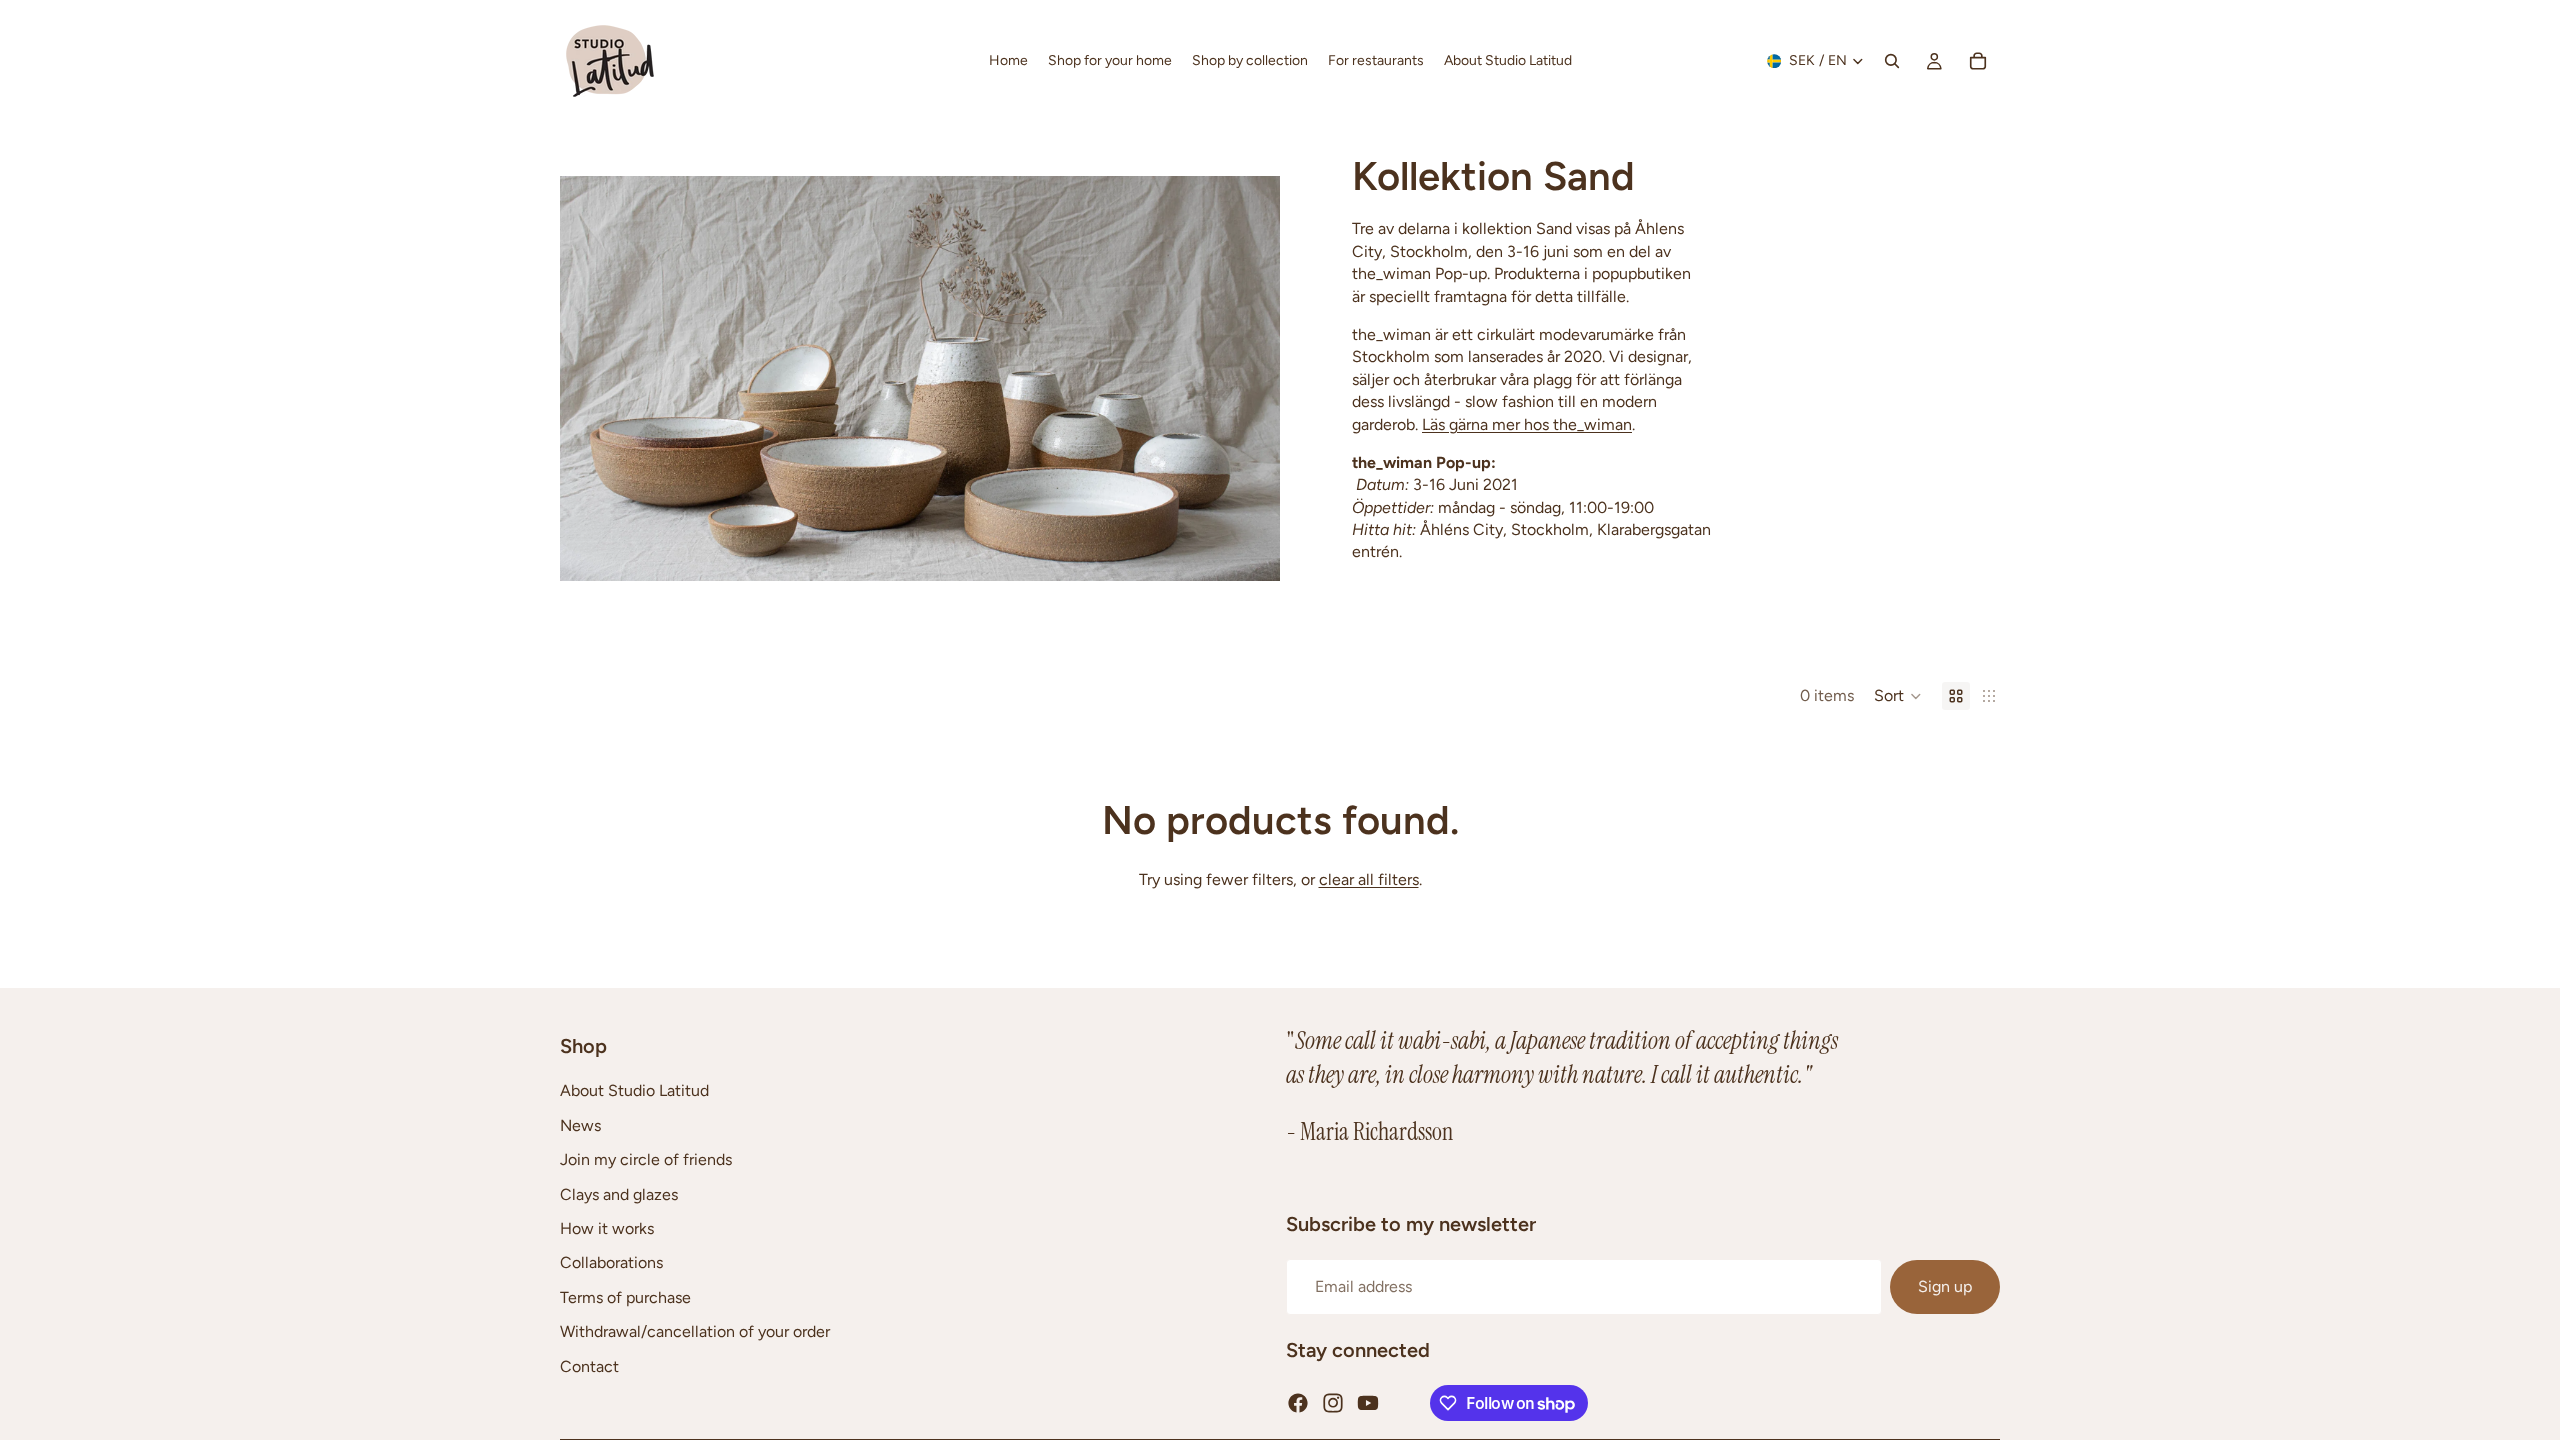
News (580, 1125)
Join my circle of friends (646, 1159)
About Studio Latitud (634, 1090)
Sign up (1945, 1286)
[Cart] (1978, 61)
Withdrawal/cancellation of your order (695, 1331)
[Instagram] (1333, 1403)
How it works (607, 1228)
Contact (589, 1365)
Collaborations (611, 1262)
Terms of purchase (625, 1297)
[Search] (1892, 61)
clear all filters (1369, 879)
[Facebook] (1298, 1403)
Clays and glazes (619, 1193)
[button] (1898, 696)
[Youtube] (1368, 1403)
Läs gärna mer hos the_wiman (1527, 424)
